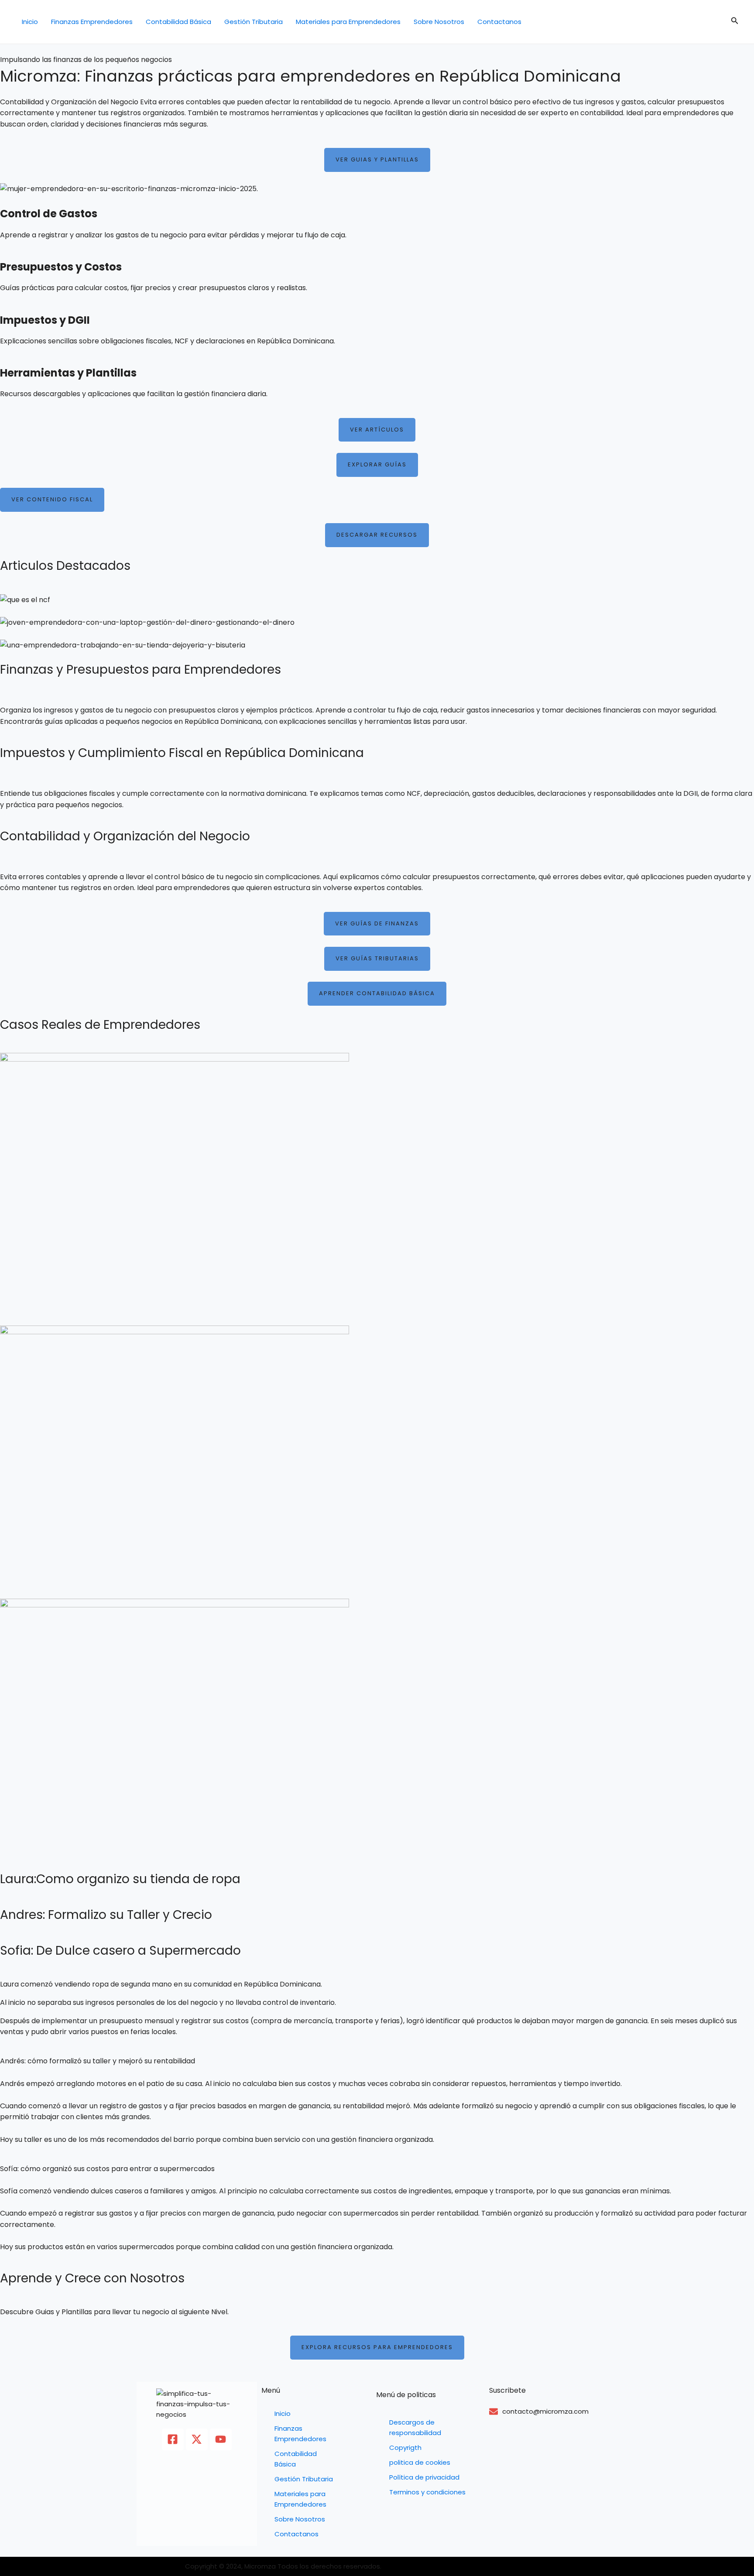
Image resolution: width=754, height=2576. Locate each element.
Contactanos (499, 22)
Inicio (30, 22)
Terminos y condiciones (427, 2492)
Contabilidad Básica (178, 22)
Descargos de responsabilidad (415, 2427)
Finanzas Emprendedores (92, 22)
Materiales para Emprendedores (348, 22)
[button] (735, 22)
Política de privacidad (424, 2477)
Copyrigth (405, 2448)
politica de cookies (420, 2462)
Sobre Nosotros (439, 22)
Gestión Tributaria (254, 22)
